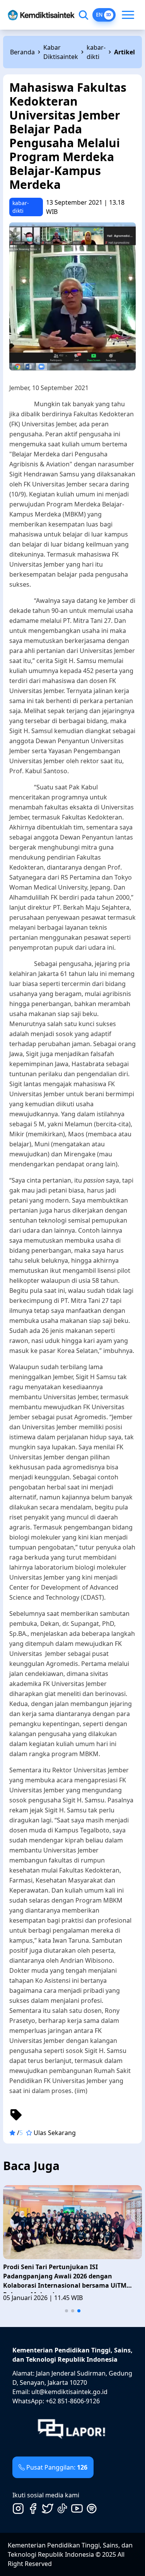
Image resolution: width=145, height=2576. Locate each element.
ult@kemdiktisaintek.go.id (69, 2392)
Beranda (22, 52)
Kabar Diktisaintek (61, 52)
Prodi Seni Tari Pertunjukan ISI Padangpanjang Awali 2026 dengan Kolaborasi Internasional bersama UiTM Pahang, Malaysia (65, 2278)
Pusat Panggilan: (57, 2467)
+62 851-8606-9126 (73, 2401)
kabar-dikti (96, 52)
